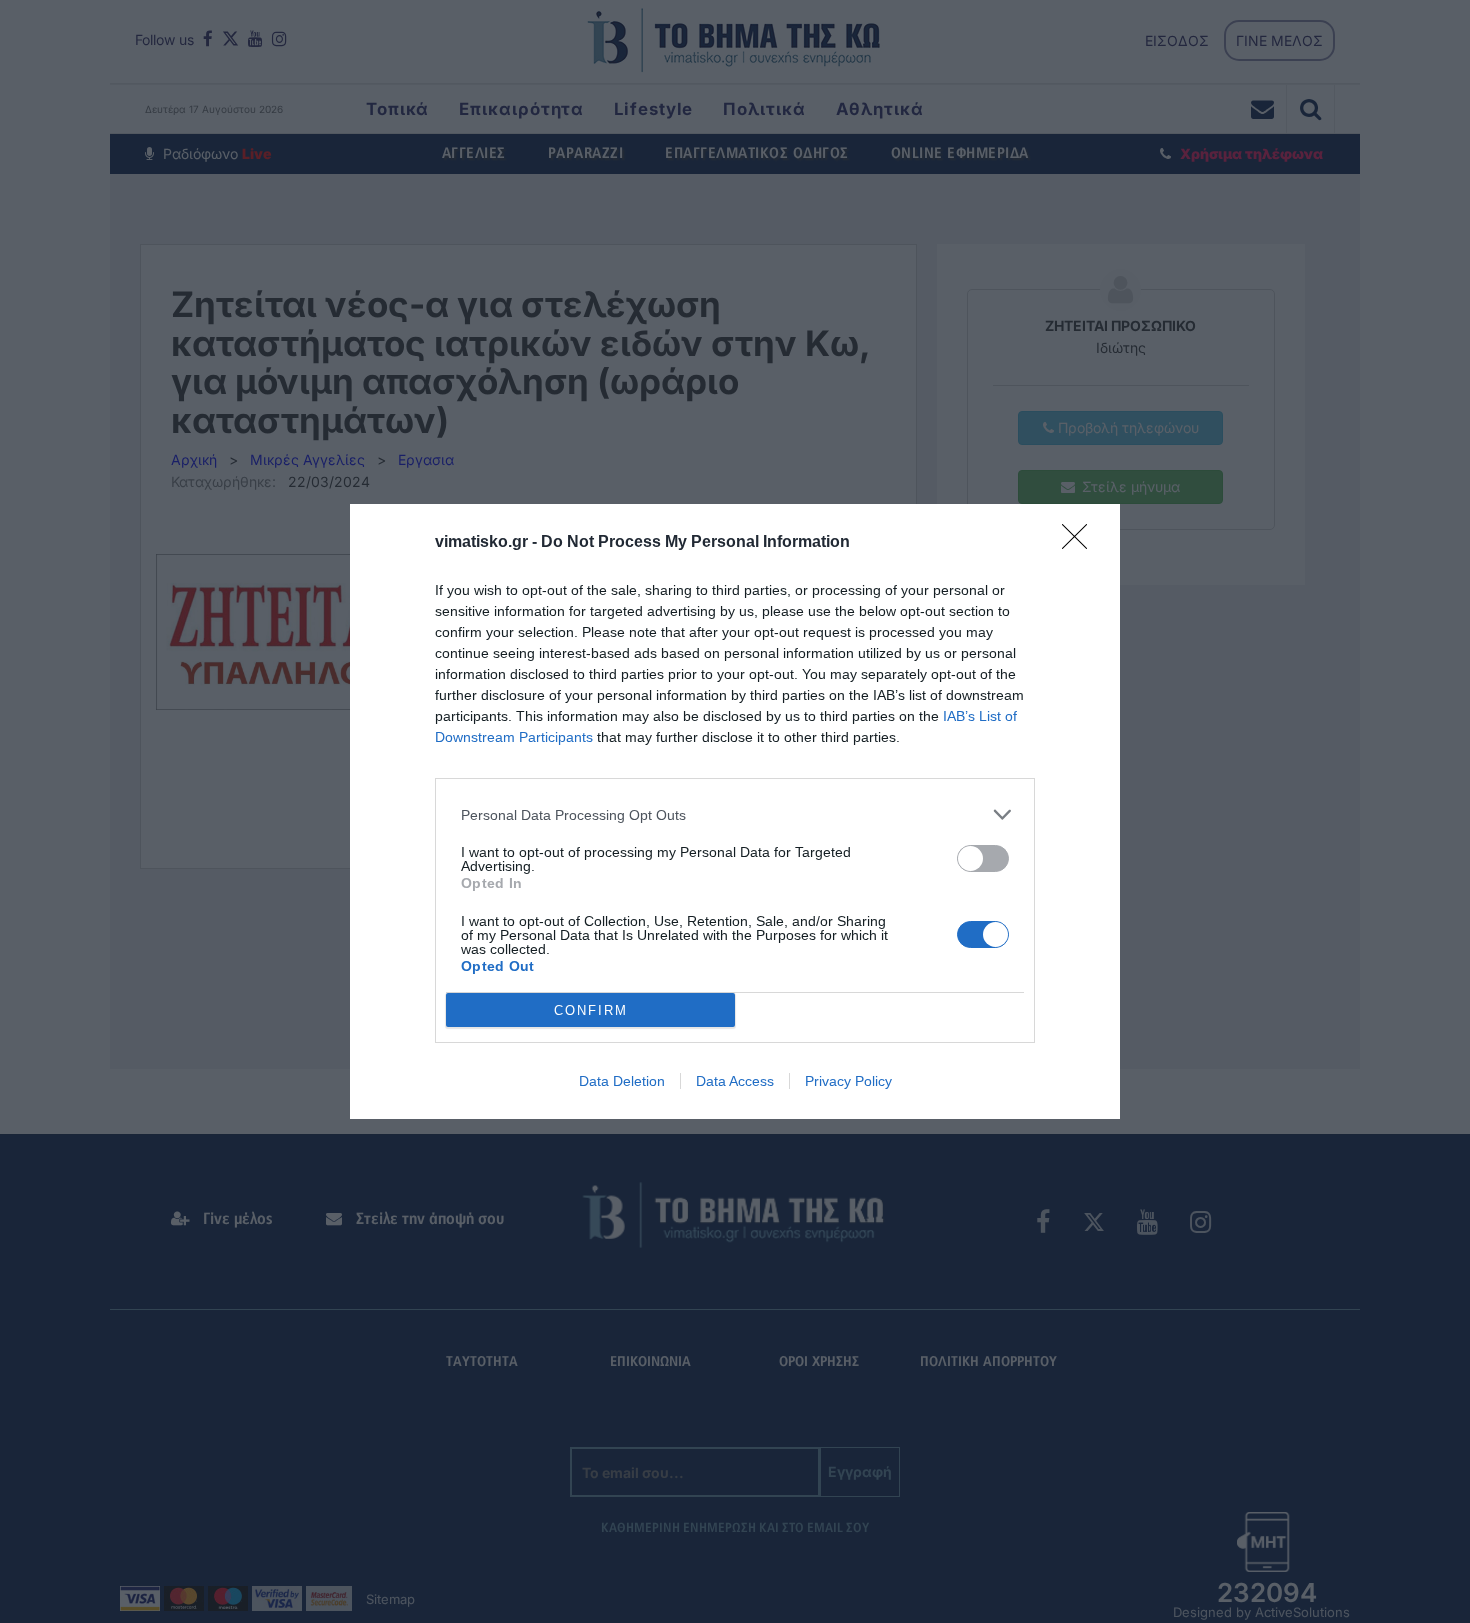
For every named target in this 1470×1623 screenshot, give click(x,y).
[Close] (1081, 543)
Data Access (735, 1081)
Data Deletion (622, 1081)
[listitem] (735, 814)
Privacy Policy (848, 1081)
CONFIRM (591, 1010)
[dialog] (735, 811)
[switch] (983, 858)
